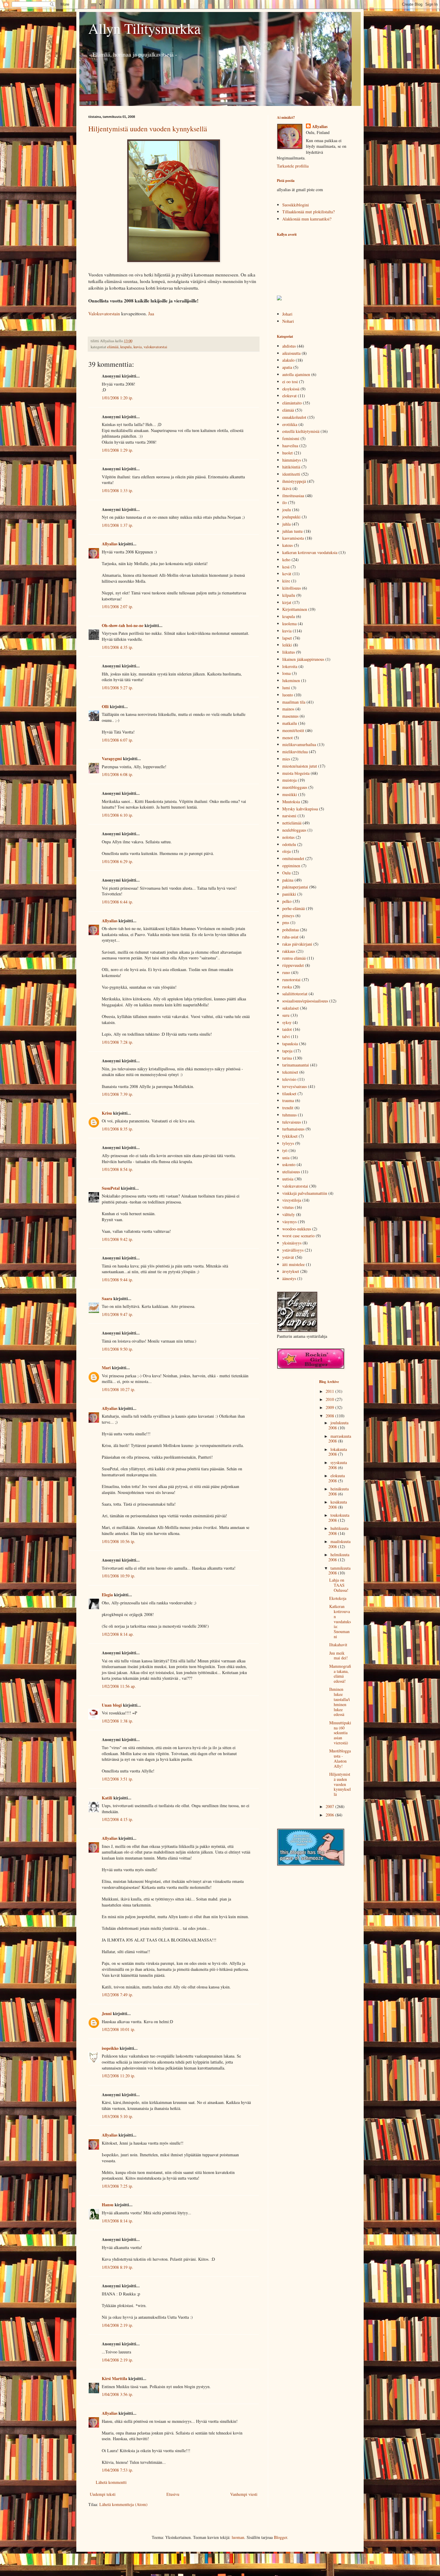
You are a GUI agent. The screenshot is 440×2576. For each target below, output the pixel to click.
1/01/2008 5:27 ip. (117, 688)
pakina (288, 880)
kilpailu (289, 595)
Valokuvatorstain (105, 314)
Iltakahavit (338, 1645)
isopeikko (110, 2048)
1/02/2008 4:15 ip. (117, 1819)
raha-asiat (290, 937)
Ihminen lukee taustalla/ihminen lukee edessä (340, 1702)
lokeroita (290, 666)
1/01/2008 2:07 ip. (117, 607)
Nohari (288, 321)
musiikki (290, 794)
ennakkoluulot (294, 417)
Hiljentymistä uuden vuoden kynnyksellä (148, 129)
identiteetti (291, 474)
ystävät (288, 1257)
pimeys (288, 916)
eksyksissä (291, 389)
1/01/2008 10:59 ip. (119, 1576)
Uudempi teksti (103, 2494)
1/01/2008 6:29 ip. (117, 861)
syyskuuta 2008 (338, 1465)
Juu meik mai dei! (339, 1656)
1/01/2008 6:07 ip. (117, 740)
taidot (287, 1029)
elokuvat (289, 396)
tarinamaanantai (296, 1065)
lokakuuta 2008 (338, 1452)
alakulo (288, 360)
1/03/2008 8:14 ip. (117, 2221)
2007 (330, 1806)
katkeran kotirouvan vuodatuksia (310, 552)
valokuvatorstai (155, 347)
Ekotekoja (338, 1598)
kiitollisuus (292, 588)
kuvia (138, 347)
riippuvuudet (293, 965)
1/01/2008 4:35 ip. (117, 647)
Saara (107, 1298)
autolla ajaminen (296, 374)
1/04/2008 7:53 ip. (117, 2470)
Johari (287, 314)
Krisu (107, 1113)
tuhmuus (289, 1115)
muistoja (289, 780)
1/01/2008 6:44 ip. (117, 902)
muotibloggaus (295, 787)
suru (286, 1015)
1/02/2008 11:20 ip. (119, 2076)
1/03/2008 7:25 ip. (117, 2186)
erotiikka (290, 424)
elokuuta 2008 (337, 1478)
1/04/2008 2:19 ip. (117, 2325)
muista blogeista (296, 773)
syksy (287, 1022)
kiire (286, 581)
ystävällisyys (293, 1250)
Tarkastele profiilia (293, 166)
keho (286, 560)
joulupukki (291, 517)
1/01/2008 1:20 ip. (117, 398)
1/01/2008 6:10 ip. (117, 815)
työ (285, 1150)
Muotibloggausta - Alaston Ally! (340, 1758)
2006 (330, 1815)
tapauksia (290, 1044)
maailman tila (294, 702)
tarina (287, 1058)
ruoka (287, 987)
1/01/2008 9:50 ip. (117, 1349)
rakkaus (289, 951)
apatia (287, 367)
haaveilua (290, 446)
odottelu (289, 844)
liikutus (289, 652)
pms (286, 922)
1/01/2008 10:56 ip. (119, 1541)
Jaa (151, 314)
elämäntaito (292, 403)
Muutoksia (291, 802)
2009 (330, 1407)
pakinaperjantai (295, 887)
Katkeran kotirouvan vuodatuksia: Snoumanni (340, 1621)
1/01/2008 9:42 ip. (117, 1239)
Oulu (286, 873)
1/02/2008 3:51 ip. (117, 1779)
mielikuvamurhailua (299, 744)
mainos (288, 709)
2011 (330, 1391)
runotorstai (291, 980)
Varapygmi (112, 759)
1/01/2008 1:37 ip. (117, 525)
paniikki (289, 894)
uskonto (289, 1164)
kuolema (289, 624)
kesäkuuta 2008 (338, 1504)
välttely (289, 1214)
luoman (238, 2537)
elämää (113, 347)
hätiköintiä (291, 467)
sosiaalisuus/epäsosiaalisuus (305, 1001)
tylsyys (288, 1143)
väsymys (289, 1222)
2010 (330, 1399)
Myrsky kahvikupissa (300, 809)
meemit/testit (293, 730)
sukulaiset (290, 1008)
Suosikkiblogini (296, 205)
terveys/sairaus (295, 1086)
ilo (285, 502)
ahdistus (289, 346)
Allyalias (110, 544)
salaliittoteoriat (295, 994)
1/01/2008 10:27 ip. (119, 1389)
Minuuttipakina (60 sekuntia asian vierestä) (340, 1733)
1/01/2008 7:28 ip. (117, 1042)
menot (287, 738)
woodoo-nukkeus (297, 1229)
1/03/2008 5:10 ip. (117, 2116)
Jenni (107, 2013)
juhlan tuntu (292, 531)
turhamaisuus (293, 1129)
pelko (287, 901)
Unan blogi (112, 1705)
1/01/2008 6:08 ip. (117, 774)
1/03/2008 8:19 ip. (117, 2267)
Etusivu (173, 2494)
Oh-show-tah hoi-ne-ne (123, 625)
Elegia (107, 1595)
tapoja (287, 1051)
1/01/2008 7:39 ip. (117, 1094)
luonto (288, 695)
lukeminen (291, 680)
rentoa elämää (294, 958)
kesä (286, 567)
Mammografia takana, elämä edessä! (340, 1674)
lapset (287, 638)
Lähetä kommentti (111, 2482)
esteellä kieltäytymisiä (301, 431)
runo (286, 972)
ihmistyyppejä (294, 481)
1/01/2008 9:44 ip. (117, 1280)
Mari (106, 1368)
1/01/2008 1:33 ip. (117, 490)
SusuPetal (111, 1188)
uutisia (288, 1179)
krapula (126, 347)
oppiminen (291, 866)
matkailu (290, 723)
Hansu (108, 2205)
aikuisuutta (291, 353)
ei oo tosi (290, 382)
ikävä (287, 488)
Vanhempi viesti (244, 2494)
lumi (286, 688)
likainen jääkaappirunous (303, 659)
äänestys (289, 1278)
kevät (287, 574)
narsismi (289, 816)
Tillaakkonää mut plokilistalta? (308, 212)
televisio (289, 1079)
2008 (330, 1416)
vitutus (288, 1207)
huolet (287, 453)
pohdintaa (290, 930)
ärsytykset (291, 1271)
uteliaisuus (291, 1172)
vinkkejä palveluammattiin (305, 1193)
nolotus (288, 837)
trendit (288, 1108)
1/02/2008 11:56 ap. (119, 1686)
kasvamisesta (293, 538)
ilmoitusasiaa (293, 496)
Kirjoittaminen (295, 609)
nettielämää (292, 823)
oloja (286, 851)
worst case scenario (298, 1236)
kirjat (287, 602)
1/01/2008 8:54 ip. (117, 1169)
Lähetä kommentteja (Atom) (123, 2504)
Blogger (280, 2537)
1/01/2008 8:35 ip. (117, 1129)
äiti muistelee (293, 1264)
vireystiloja (292, 1200)
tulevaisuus (292, 1122)
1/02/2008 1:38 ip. (117, 1721)
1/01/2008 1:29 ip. (117, 450)
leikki (287, 645)
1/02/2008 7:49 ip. (117, 1995)
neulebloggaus (294, 830)
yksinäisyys (292, 1243)
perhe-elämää (293, 908)
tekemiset (290, 1072)
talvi (286, 1036)
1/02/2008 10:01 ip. (119, 2029)
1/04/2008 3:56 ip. (117, 2394)
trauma (288, 1100)
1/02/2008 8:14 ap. (118, 1634)
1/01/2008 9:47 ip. (117, 1314)
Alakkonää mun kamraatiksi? (307, 219)
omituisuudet (293, 858)
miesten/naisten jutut (300, 766)
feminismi (291, 438)
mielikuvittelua (295, 752)
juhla (286, 524)
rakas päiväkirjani (297, 944)
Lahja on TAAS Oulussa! (339, 1585)
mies (286, 759)
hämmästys (292, 460)
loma (286, 673)
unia (286, 1158)
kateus (287, 545)
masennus (290, 716)
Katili (107, 1798)
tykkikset (290, 1136)
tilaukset (289, 1094)
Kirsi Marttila (114, 2378)
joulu (287, 510)
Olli (105, 706)
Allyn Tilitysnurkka (144, 28)
